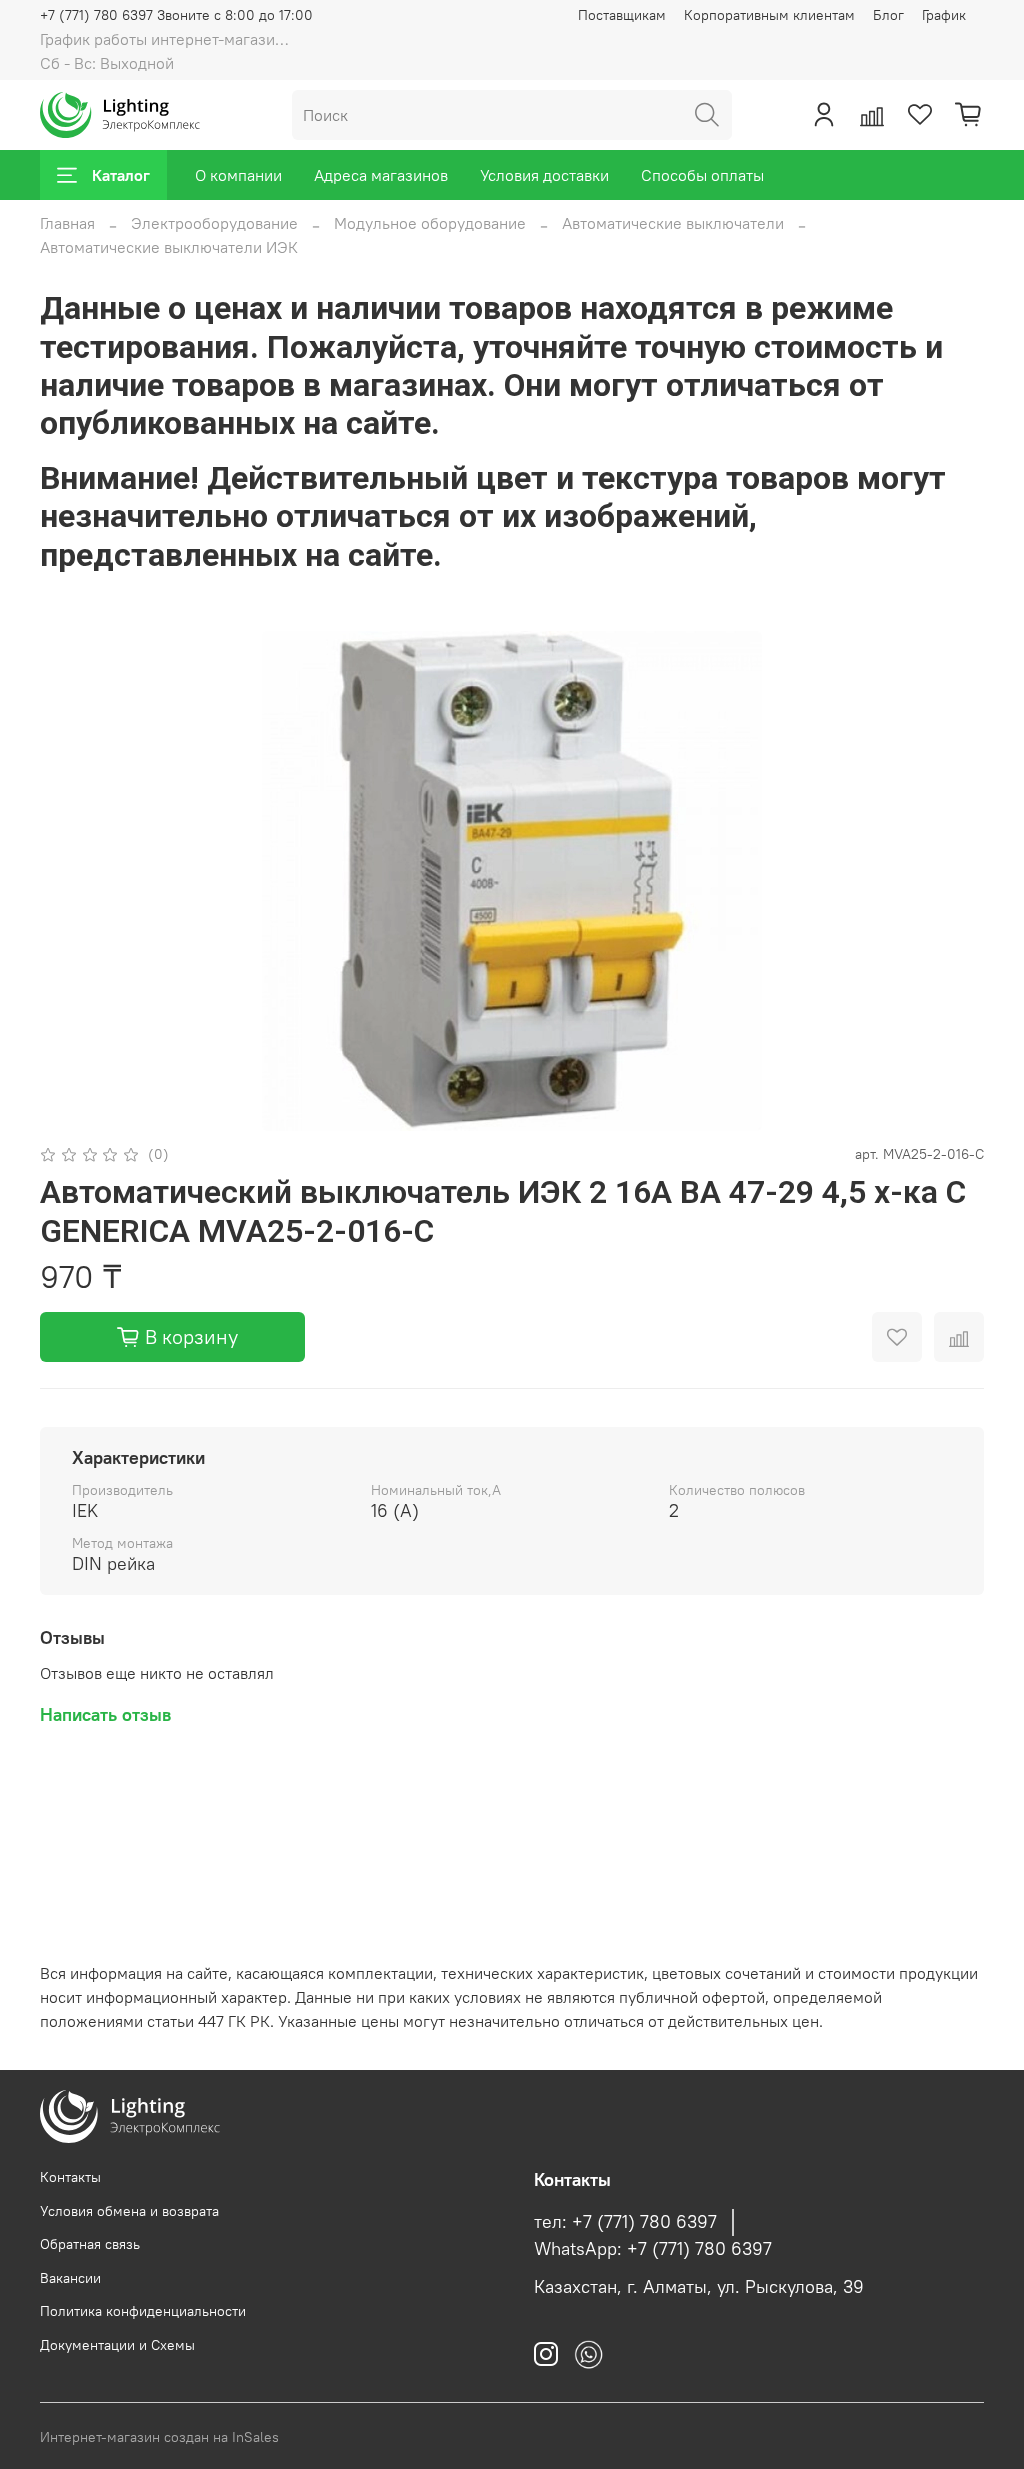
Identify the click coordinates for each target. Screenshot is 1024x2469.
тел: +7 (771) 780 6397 (625, 2222)
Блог (888, 15)
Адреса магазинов (381, 175)
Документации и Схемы (117, 2345)
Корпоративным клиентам (769, 15)
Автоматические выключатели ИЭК (169, 247)
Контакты (70, 2177)
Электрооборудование (214, 223)
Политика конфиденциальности (143, 2311)
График (944, 15)
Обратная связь (90, 2244)
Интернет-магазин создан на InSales (159, 2437)
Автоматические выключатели (673, 223)
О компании (238, 175)
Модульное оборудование (430, 223)
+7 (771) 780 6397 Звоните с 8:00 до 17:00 (176, 15)
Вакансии (70, 2278)
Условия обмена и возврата (129, 2211)
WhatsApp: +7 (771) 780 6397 (653, 2249)
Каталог (121, 175)
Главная (67, 223)
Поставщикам (622, 15)
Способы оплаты (702, 175)
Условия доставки (544, 175)
